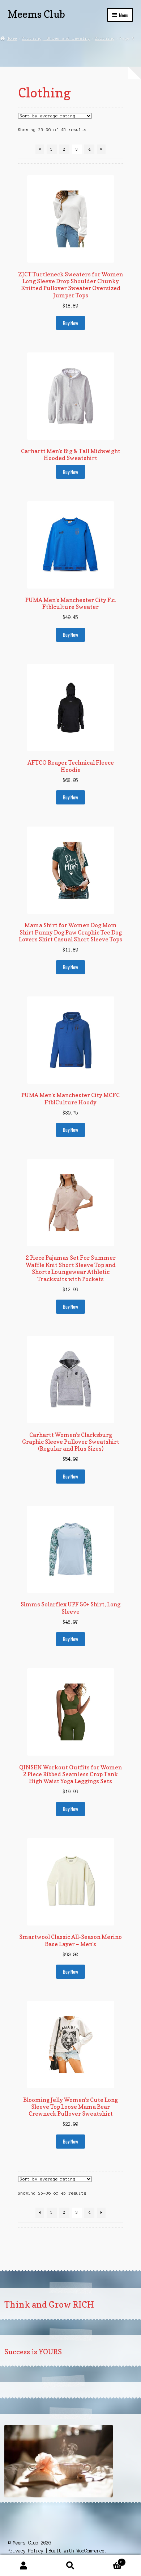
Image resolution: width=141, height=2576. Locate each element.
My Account (23, 2565)
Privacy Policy (26, 2551)
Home (12, 38)
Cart (108, 2560)
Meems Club (37, 14)
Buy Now (70, 323)
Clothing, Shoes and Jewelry (56, 38)
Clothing (105, 38)
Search (70, 2565)
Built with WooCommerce (77, 2551)
